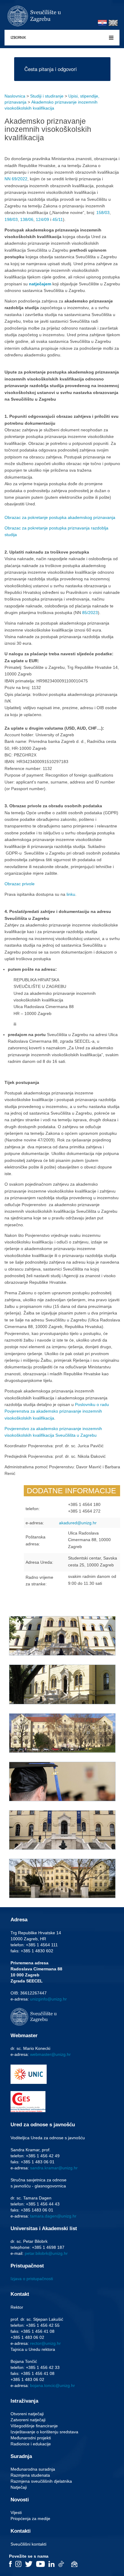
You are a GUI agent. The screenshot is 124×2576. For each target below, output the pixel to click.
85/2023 (90, 613)
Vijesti (16, 2512)
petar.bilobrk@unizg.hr (46, 2253)
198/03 (11, 219)
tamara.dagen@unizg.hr (53, 2216)
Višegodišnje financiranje (34, 2426)
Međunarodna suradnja (33, 2469)
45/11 (58, 219)
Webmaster (24, 2036)
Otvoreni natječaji (27, 2414)
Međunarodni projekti (31, 2438)
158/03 (103, 213)
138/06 (27, 219)
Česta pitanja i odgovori (51, 69)
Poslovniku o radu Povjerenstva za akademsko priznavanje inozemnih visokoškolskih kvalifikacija (57, 1411)
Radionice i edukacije (31, 2444)
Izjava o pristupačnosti (32, 2279)
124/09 (42, 219)
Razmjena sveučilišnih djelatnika (41, 2481)
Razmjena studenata (30, 2475)
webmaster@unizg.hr (50, 2054)
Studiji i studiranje (47, 96)
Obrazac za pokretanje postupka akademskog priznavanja (60, 517)
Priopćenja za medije (30, 2519)
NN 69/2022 (16, 179)
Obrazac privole (20, 884)
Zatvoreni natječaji (28, 2420)
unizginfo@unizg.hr (48, 1999)
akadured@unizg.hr (78, 1523)
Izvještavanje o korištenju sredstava (44, 2432)
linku (71, 894)
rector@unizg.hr (45, 2343)
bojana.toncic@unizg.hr (53, 2385)
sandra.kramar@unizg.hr (54, 2168)
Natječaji (19, 2487)
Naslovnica (15, 96)
